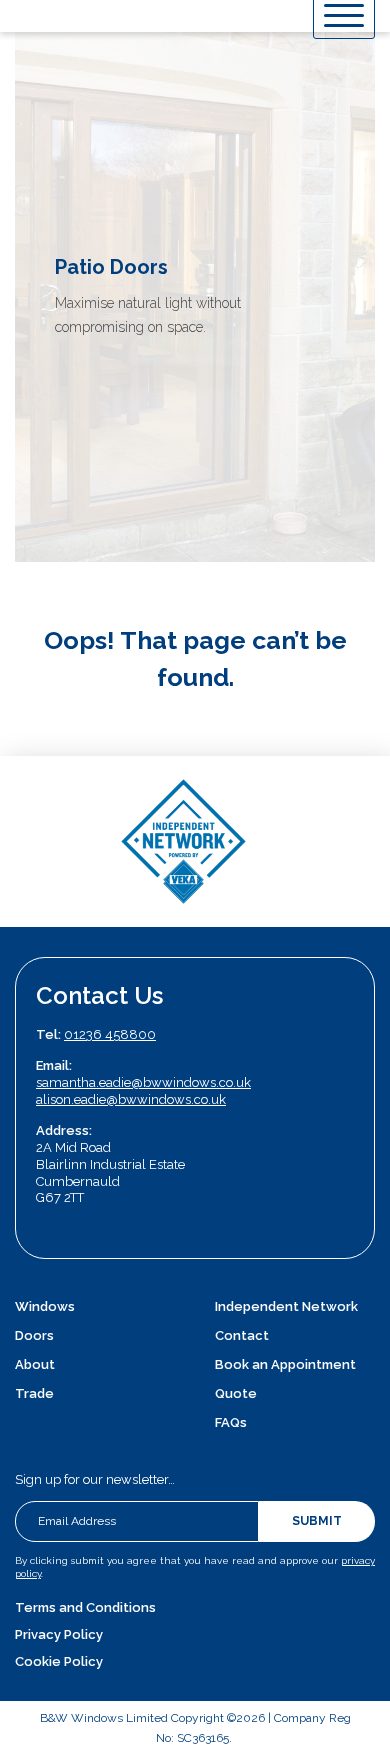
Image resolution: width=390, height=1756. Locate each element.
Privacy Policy (59, 1634)
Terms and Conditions (85, 1607)
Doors (34, 1335)
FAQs (231, 1422)
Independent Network (286, 1306)
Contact (242, 1335)
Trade (34, 1393)
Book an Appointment (285, 1364)
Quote (236, 1393)
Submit (317, 1521)
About (35, 1364)
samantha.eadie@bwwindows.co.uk (143, 1082)
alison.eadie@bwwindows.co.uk (131, 1099)
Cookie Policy (59, 1661)
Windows (45, 1306)
